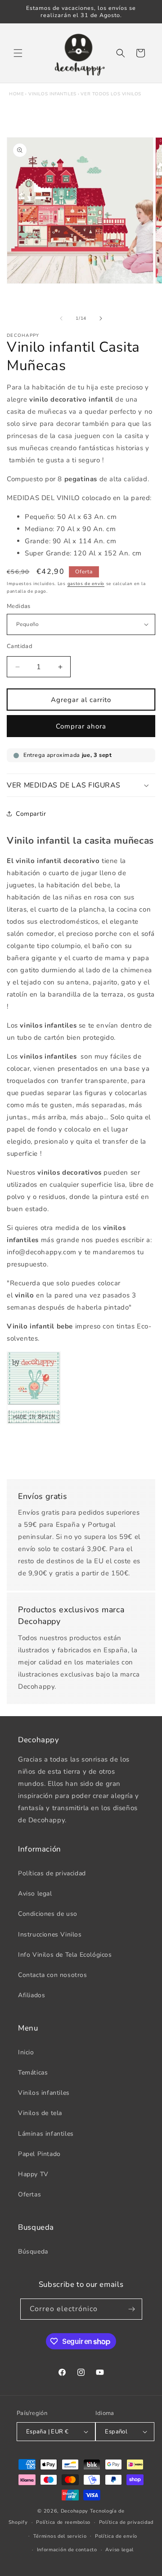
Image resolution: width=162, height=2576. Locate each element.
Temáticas (33, 2073)
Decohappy (74, 2511)
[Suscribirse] (132, 2309)
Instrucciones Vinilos (50, 1934)
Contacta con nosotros (53, 1975)
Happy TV (33, 2174)
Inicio (26, 2052)
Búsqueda (33, 2252)
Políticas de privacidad (52, 1873)
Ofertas (29, 2194)
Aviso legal (35, 1894)
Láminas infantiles (46, 2134)
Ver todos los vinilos (111, 94)
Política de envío (116, 2536)
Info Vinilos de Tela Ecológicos (65, 1955)
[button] (18, 53)
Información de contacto (67, 2550)
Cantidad (20, 646)
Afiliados (31, 1995)
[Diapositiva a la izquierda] (61, 318)
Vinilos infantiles (52, 94)
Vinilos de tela (40, 2113)
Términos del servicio (60, 2536)
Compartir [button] (31, 814)
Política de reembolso (63, 2522)
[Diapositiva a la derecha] (101, 318)
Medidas (19, 606)
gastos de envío (86, 584)
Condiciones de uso (48, 1914)
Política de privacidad (126, 2522)
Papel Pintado (39, 2154)
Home (16, 94)
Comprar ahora (81, 726)
